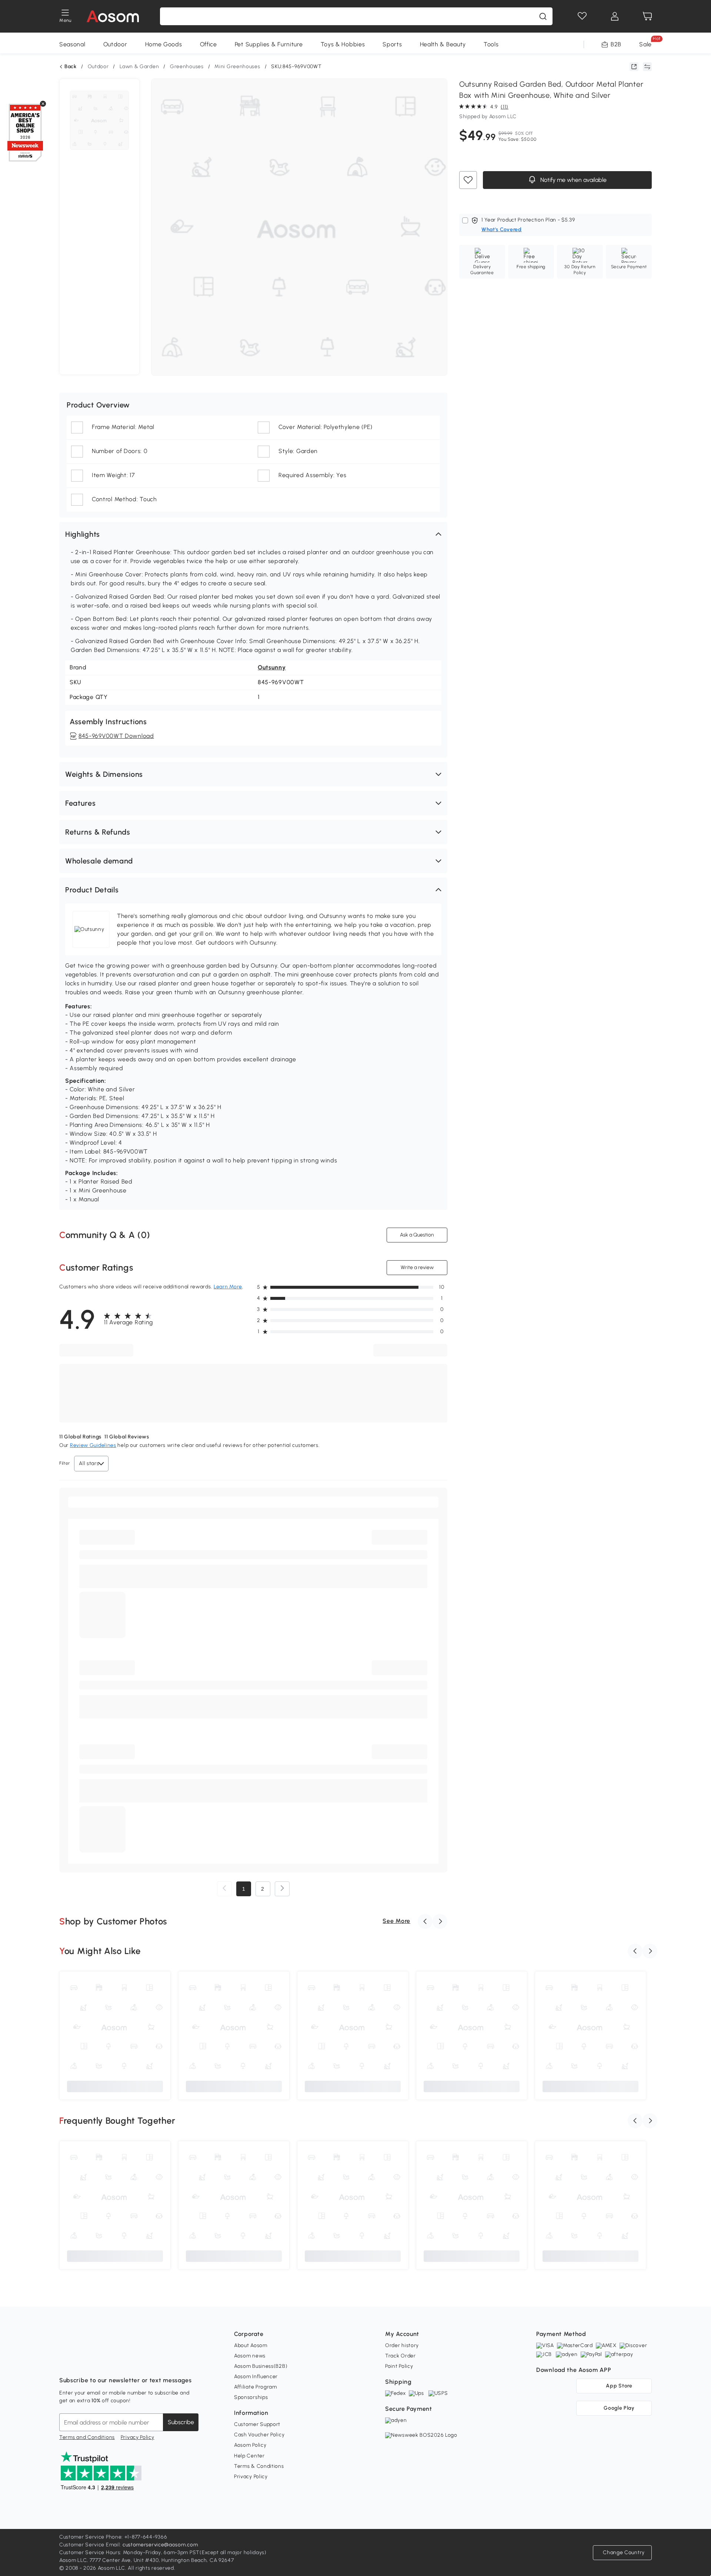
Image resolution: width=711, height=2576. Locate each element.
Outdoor (115, 44)
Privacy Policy (138, 2437)
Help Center (249, 2456)
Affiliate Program (256, 2387)
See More (396, 1921)
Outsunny (272, 667)
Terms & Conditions (259, 2466)
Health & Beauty (443, 44)
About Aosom (251, 2345)
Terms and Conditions (87, 2437)
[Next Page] (282, 1889)
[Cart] (647, 16)
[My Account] (615, 16)
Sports (392, 44)
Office (208, 44)
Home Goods (164, 44)
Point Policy (399, 2366)
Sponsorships (251, 2397)
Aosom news (250, 2356)
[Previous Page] (224, 1889)
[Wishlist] (582, 16)
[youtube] (98, 2362)
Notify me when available (573, 180)
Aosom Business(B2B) (261, 2366)
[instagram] (81, 2362)
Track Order (400, 2356)
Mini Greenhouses (237, 66)
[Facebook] (65, 2362)
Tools (491, 44)
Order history (402, 2345)
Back (71, 67)
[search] (543, 16)
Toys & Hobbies (343, 44)
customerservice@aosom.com (160, 2545)
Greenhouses (187, 66)
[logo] (113, 16)
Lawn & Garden (139, 66)
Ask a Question (417, 1235)
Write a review (417, 1267)
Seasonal (72, 44)
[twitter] (130, 2362)
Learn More (228, 1287)
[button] (253, 534)
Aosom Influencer (256, 2377)
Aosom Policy (250, 2445)
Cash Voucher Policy (259, 2435)
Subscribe (181, 2422)
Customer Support (257, 2424)
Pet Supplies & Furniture (269, 44)
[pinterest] (114, 2362)
